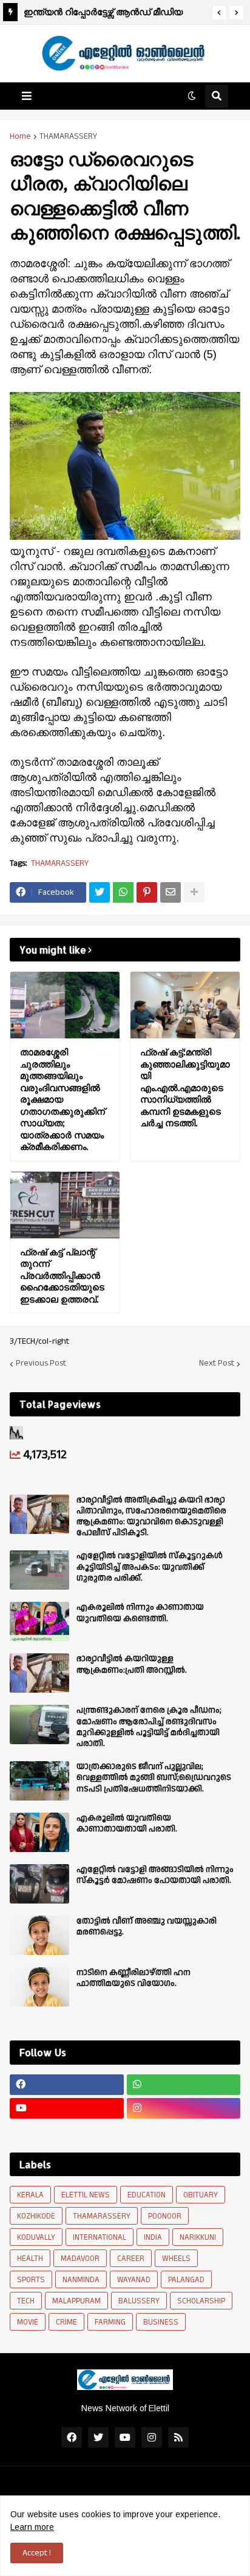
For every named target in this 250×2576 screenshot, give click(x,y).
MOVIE (28, 2322)
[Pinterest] (147, 892)
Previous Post (41, 1364)
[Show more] (194, 892)
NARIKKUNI (198, 2237)
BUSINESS (161, 2322)
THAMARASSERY (68, 136)
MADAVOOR (80, 2259)
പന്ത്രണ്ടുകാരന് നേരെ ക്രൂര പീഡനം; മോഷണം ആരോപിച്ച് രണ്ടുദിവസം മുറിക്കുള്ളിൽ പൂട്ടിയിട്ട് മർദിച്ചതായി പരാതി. (149, 1727)
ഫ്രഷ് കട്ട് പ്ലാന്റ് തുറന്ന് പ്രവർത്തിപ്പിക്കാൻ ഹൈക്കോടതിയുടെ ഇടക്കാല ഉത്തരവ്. (62, 1276)
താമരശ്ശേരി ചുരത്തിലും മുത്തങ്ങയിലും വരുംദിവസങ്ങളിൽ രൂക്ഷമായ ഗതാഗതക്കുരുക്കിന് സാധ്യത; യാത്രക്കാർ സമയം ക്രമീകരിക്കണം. (112, 14)
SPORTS (31, 2280)
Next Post (217, 1364)
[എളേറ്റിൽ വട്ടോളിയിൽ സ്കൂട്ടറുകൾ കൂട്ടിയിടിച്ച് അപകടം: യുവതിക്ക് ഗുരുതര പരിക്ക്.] (39, 1570)
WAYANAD (134, 2280)
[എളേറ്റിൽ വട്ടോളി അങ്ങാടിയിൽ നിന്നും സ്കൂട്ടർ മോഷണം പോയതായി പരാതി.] (39, 1884)
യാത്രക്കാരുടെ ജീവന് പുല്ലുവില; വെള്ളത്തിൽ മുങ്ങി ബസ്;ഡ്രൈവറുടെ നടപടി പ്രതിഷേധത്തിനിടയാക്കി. (154, 1778)
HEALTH (30, 2259)
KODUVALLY (36, 2237)
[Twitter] (100, 892)
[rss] (178, 2437)
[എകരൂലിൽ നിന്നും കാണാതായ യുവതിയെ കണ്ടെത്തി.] (39, 1622)
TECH (26, 2301)
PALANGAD (186, 2280)
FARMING (110, 2322)
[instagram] (184, 2108)
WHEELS (176, 2259)
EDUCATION (147, 2195)
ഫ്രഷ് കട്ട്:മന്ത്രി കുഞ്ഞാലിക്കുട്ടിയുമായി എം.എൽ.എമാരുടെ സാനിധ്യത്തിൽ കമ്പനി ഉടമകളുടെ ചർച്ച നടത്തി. (185, 1087)
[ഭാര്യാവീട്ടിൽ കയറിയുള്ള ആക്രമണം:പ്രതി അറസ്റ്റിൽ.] (39, 1673)
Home (20, 136)
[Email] (171, 892)
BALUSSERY (139, 2301)
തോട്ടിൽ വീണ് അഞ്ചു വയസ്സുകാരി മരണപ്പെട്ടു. (147, 1927)
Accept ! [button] (37, 2553)
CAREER (131, 2259)
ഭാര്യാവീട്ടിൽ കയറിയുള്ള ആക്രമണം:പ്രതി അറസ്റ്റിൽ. (132, 1664)
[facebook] (67, 2085)
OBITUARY (201, 2195)
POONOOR (165, 2216)
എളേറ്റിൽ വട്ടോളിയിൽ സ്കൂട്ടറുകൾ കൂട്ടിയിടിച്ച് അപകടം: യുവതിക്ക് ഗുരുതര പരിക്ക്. (150, 1567)
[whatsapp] (184, 2085)
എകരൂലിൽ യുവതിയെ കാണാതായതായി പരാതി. (127, 1824)
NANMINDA (81, 2280)
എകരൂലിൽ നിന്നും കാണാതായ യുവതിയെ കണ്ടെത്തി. (140, 1613)
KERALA (30, 2195)
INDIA (153, 2237)
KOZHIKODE (36, 2216)
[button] (219, 13)
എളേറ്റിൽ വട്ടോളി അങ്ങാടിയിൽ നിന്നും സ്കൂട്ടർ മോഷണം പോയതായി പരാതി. (155, 1875)
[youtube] (67, 2108)
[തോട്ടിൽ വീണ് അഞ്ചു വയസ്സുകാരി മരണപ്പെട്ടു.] (39, 1935)
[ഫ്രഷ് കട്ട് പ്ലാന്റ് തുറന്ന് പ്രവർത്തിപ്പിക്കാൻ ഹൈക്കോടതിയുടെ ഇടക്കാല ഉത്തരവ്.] (65, 1205)
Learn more (32, 2527)
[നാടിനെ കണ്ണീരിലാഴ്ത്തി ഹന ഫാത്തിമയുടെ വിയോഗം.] (39, 1987)
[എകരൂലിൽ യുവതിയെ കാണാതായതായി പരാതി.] (39, 1832)
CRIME (66, 2322)
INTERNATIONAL (100, 2237)
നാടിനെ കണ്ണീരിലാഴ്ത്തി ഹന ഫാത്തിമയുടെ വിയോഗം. (133, 1978)
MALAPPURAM (76, 2301)
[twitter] (98, 2437)
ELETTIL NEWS (86, 2195)
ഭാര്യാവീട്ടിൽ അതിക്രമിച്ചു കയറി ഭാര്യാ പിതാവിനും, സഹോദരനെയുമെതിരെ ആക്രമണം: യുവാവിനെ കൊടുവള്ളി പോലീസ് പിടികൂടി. (151, 1517)
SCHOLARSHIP (201, 2301)
